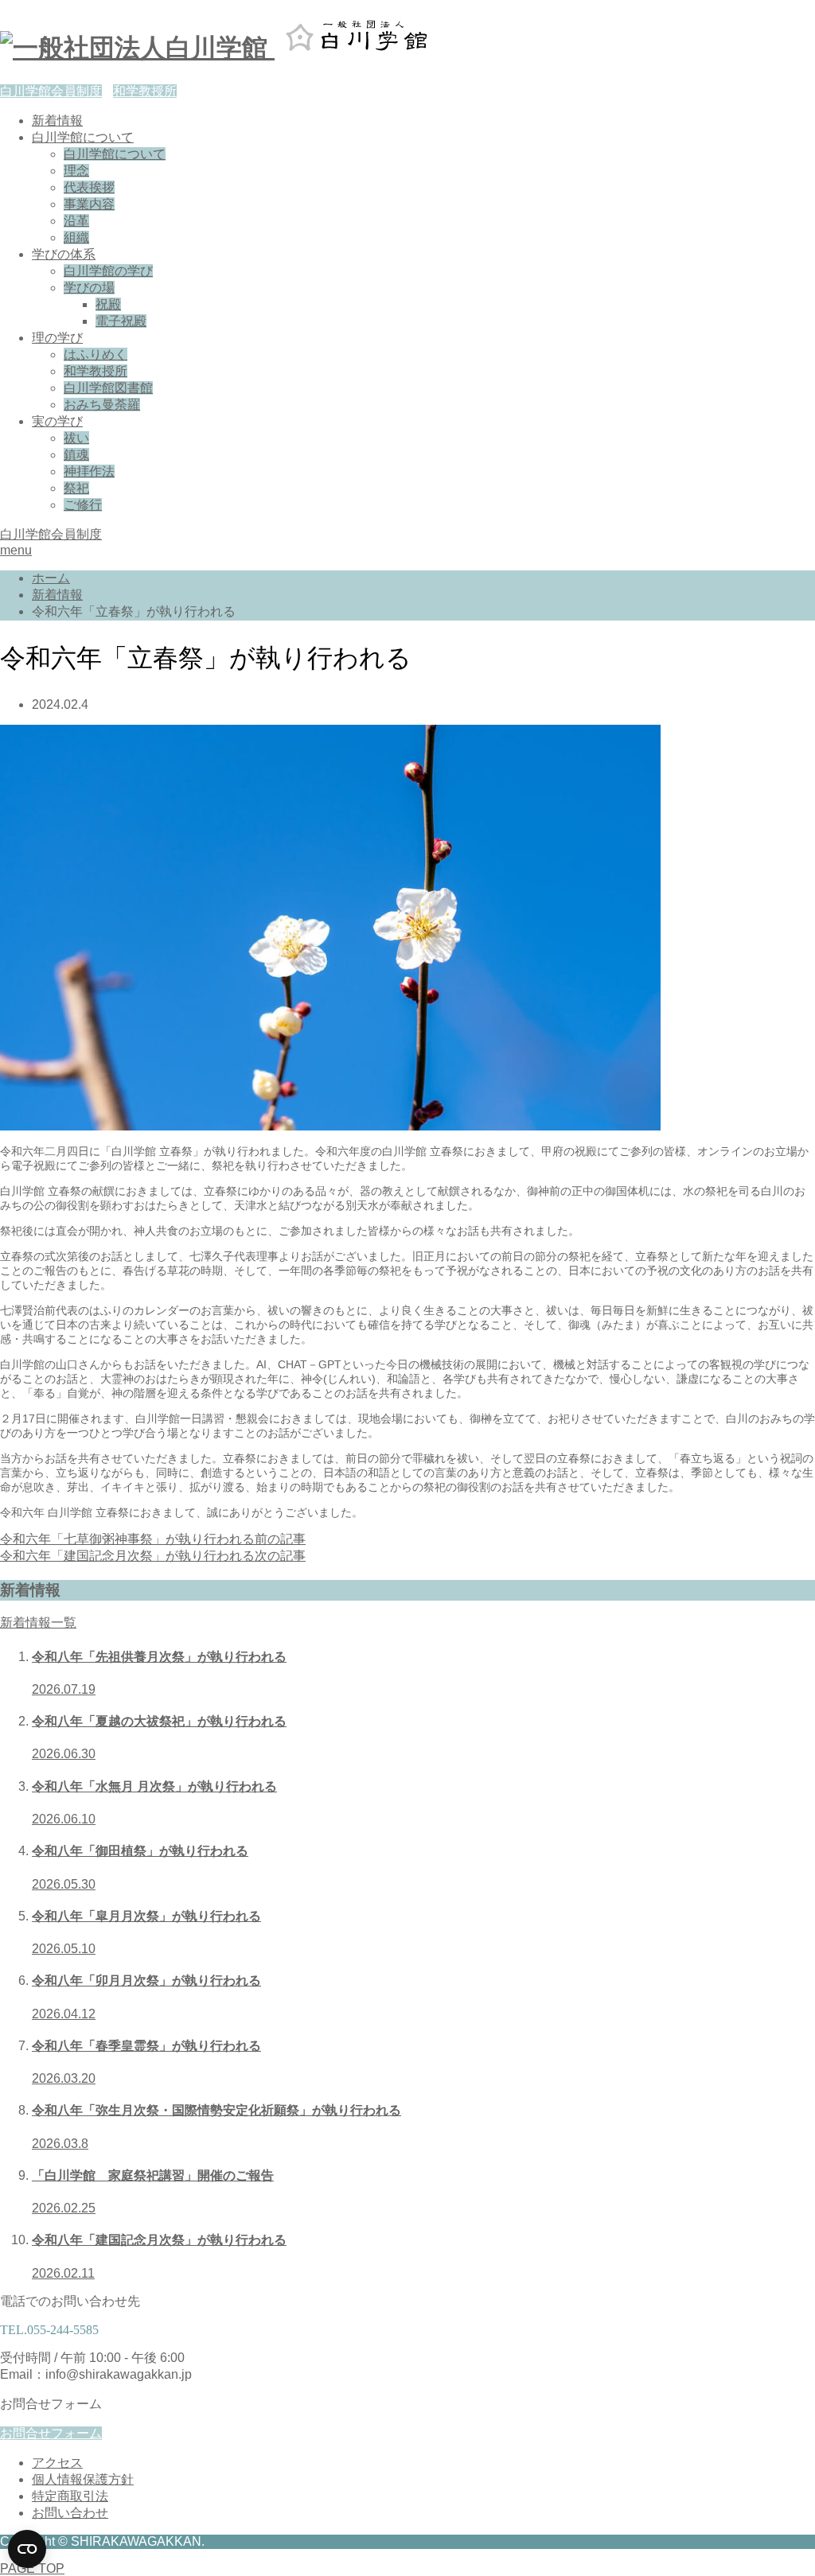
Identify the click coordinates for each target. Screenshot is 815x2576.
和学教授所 (145, 91)
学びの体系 (64, 254)
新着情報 (57, 121)
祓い (76, 438)
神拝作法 (89, 471)
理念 (76, 171)
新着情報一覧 (38, 1623)
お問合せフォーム (51, 2433)
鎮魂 (76, 455)
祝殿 (108, 304)
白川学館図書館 (108, 388)
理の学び (57, 338)
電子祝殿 (121, 321)
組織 (76, 237)
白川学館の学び (108, 271)
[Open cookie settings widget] (27, 2549)
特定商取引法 (70, 2496)
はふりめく (96, 354)
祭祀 (76, 488)
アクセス (57, 2463)
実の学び (57, 421)
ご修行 (83, 505)
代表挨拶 (89, 187)
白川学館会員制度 (51, 91)
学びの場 (89, 288)
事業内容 (89, 204)
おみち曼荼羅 (102, 405)
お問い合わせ (70, 2513)
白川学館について (83, 137)
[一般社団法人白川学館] (237, 48)
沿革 (76, 221)
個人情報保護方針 (83, 2479)
